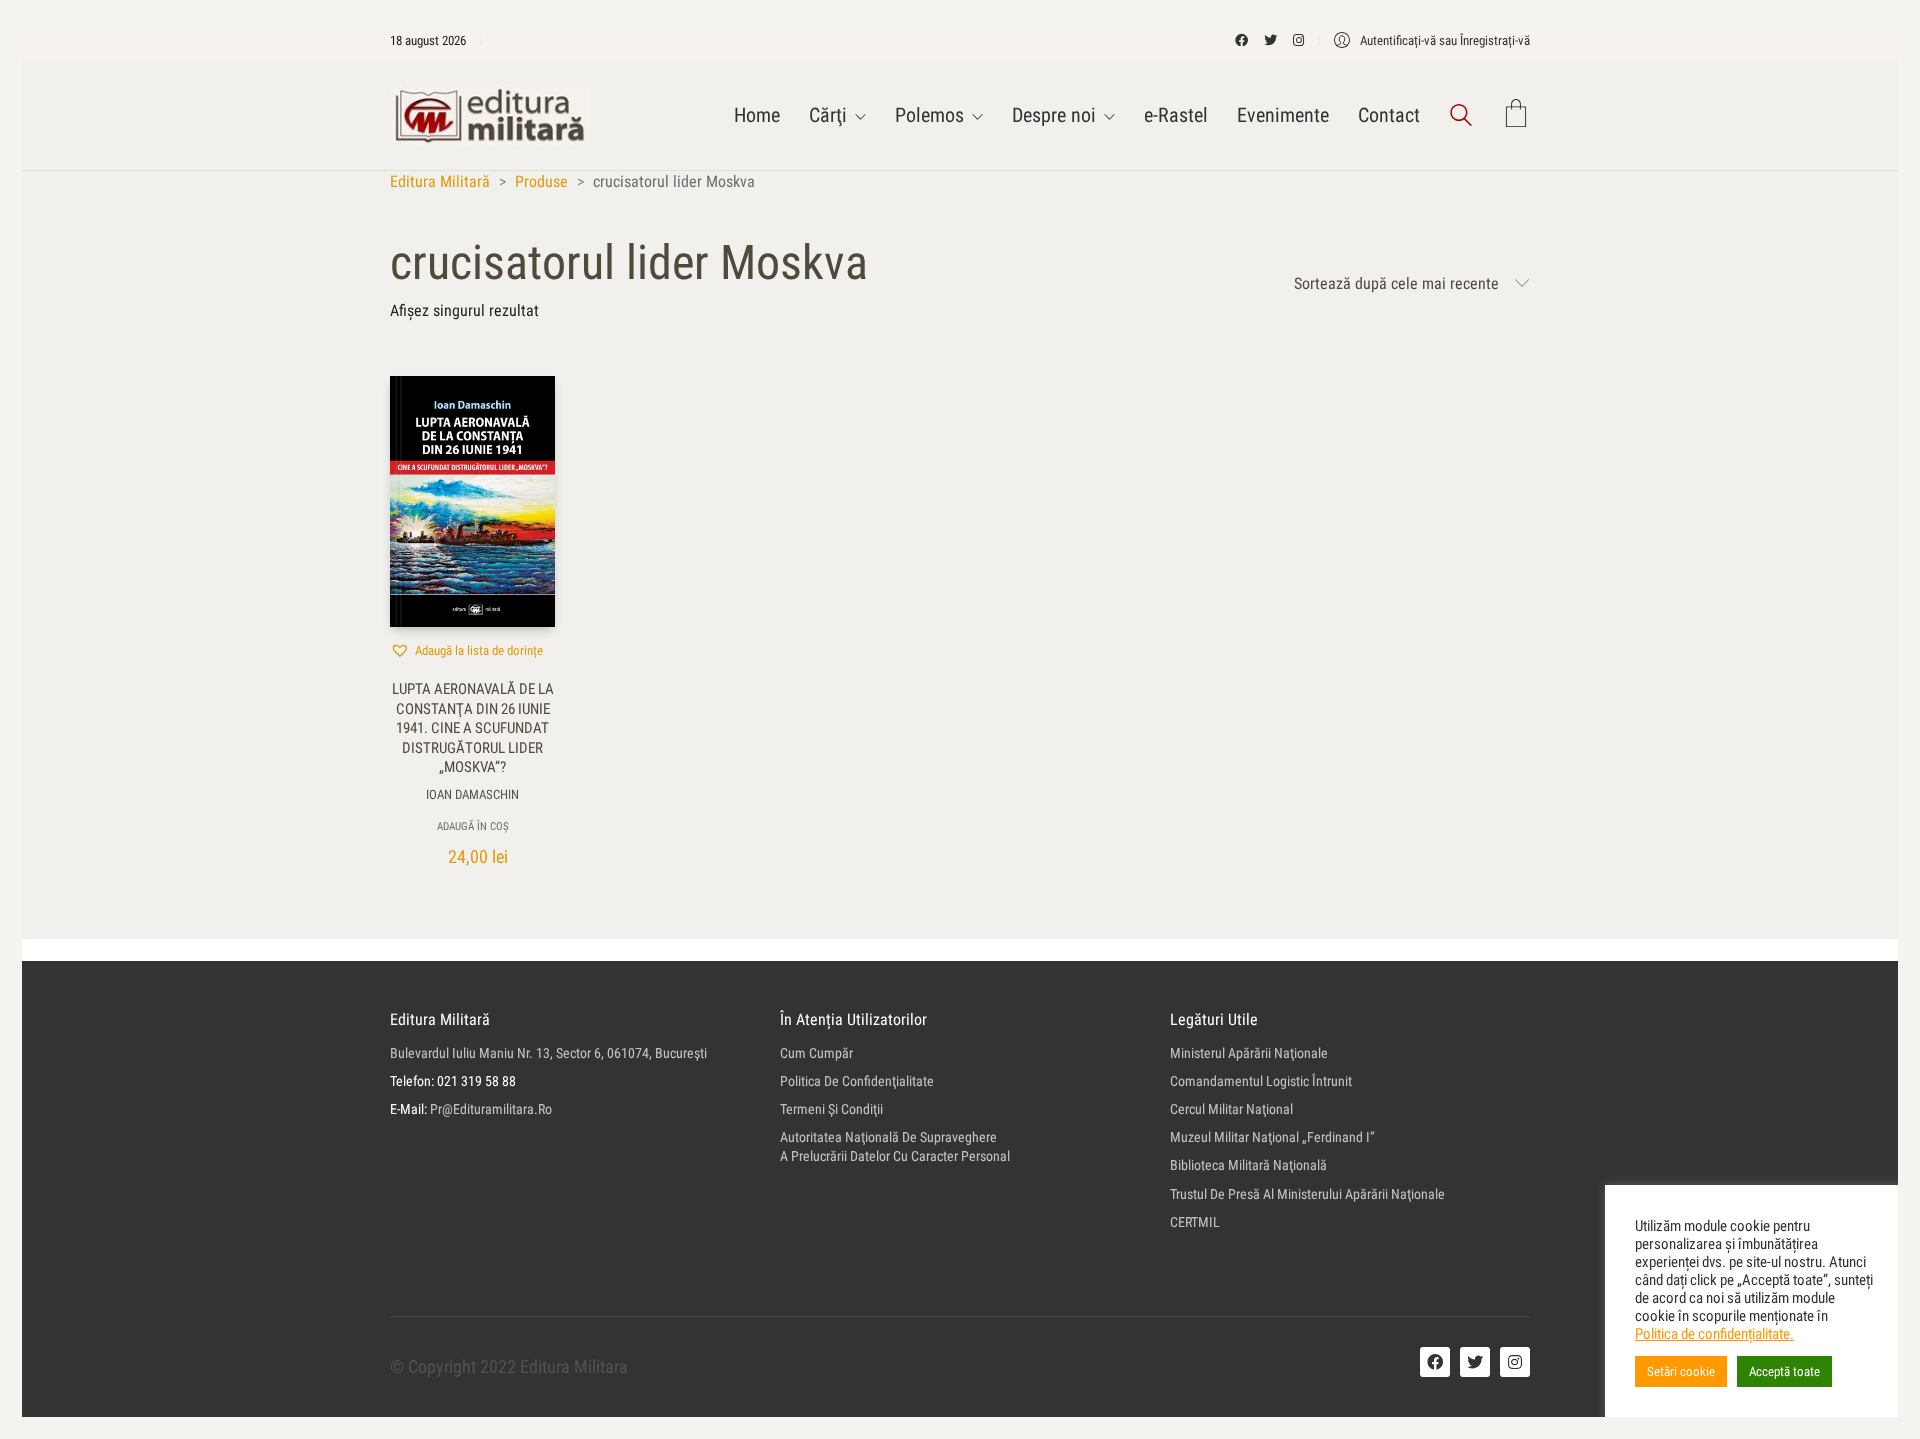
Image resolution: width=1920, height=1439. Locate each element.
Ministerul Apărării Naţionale (1249, 1053)
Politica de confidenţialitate (857, 1081)
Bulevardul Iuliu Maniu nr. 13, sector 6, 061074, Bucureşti (548, 1053)
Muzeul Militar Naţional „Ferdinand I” (1272, 1137)
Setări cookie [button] (1681, 1371)
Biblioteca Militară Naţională (1248, 1165)
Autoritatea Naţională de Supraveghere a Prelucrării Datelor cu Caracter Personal (895, 1146)
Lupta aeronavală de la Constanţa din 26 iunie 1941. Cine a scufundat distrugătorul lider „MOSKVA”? (473, 728)
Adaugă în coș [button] (473, 826)
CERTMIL (1195, 1222)
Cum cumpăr (816, 1053)
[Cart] (1516, 115)
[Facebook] (1435, 1362)
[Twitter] (1475, 1362)
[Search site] (1461, 117)
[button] (466, 650)
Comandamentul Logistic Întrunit (1261, 1081)
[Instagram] (1515, 1362)
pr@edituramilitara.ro (491, 1109)
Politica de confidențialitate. (1714, 1334)
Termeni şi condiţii (831, 1109)
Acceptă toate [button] (1784, 1371)
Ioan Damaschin (472, 794)
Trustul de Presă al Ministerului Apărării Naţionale (1307, 1194)
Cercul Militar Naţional (1231, 1109)
